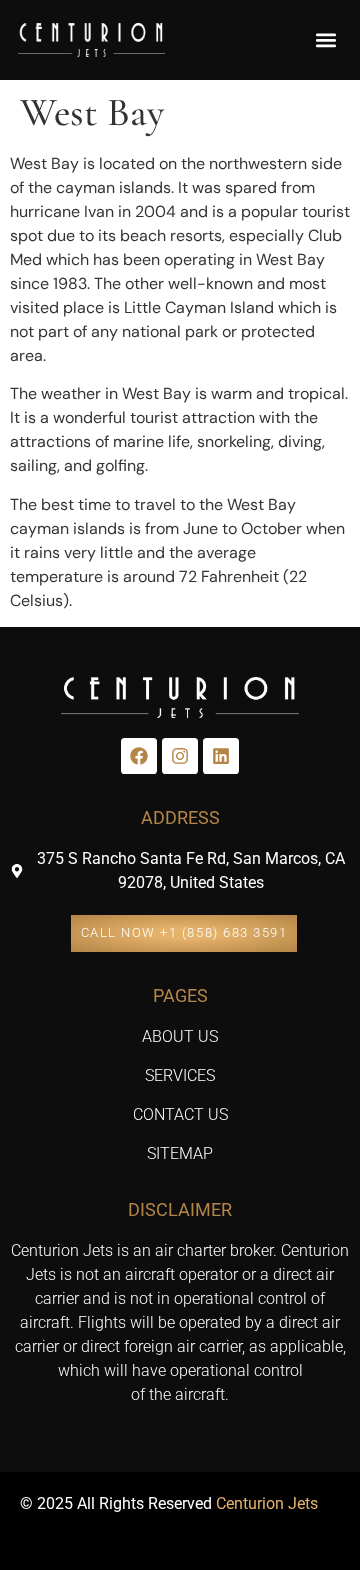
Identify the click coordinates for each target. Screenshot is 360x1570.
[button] (325, 40)
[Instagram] (180, 756)
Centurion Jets (267, 1503)
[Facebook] (139, 756)
